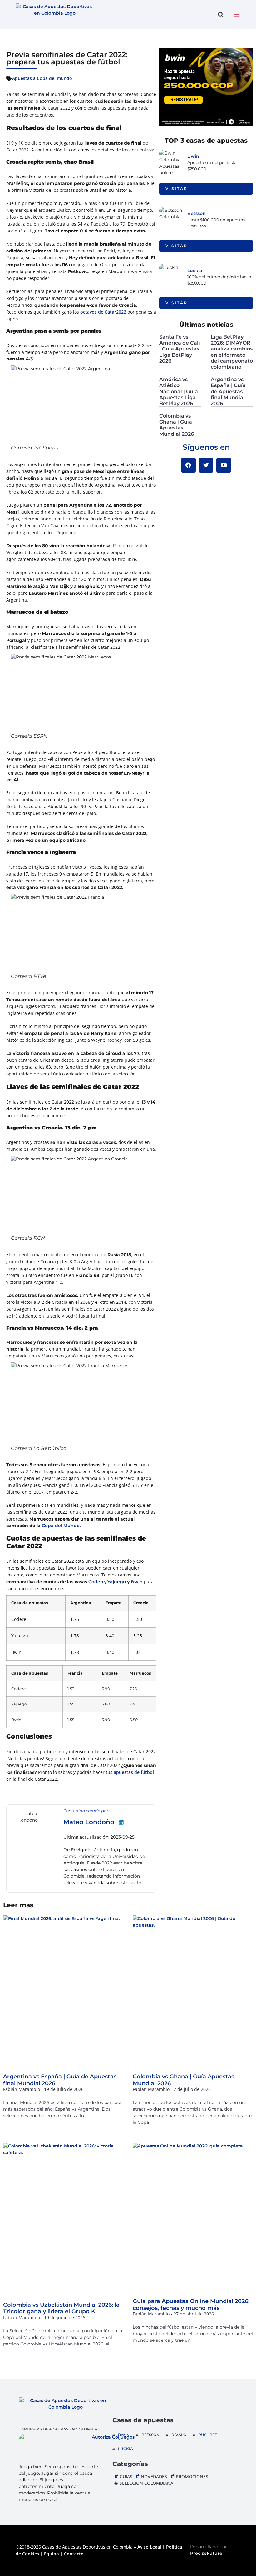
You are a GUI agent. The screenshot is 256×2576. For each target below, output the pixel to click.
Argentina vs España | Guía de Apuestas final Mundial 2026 (228, 391)
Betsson (197, 213)
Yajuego (117, 1582)
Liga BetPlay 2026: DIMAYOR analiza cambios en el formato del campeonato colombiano (232, 352)
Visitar (177, 189)
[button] (221, 15)
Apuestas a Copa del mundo (42, 78)
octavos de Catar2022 (103, 312)
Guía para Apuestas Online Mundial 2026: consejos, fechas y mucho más (191, 2305)
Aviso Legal (149, 2547)
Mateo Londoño (89, 1822)
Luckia (195, 271)
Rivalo (179, 2435)
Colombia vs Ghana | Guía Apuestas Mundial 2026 (177, 425)
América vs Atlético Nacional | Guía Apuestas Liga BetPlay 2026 (179, 391)
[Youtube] (224, 465)
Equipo (52, 2554)
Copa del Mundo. (61, 1526)
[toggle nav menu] (236, 15)
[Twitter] (206, 465)
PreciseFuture (206, 2553)
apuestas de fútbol (134, 1772)
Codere (97, 1582)
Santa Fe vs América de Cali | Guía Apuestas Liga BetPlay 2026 (180, 349)
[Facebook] (188, 465)
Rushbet (208, 2435)
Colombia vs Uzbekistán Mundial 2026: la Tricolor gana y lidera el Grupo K (61, 2308)
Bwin (137, 1582)
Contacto (74, 2554)
